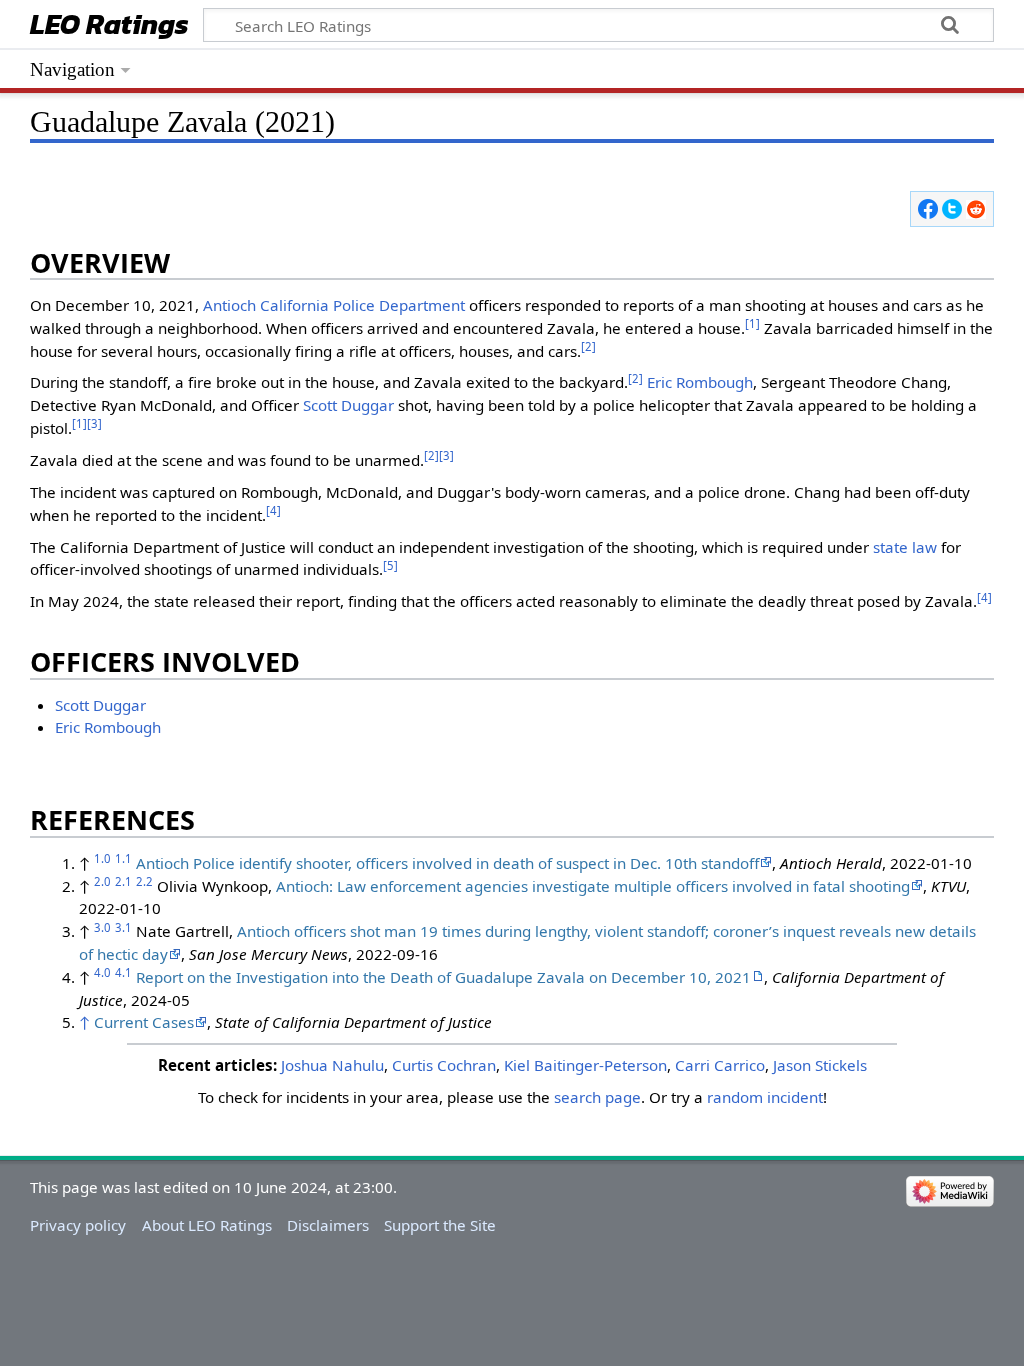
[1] (752, 323)
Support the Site (440, 1225)
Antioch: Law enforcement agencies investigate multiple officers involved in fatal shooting (593, 886)
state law (905, 547)
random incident (765, 1097)
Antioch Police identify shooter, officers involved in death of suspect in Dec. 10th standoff (447, 863)
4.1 (123, 972)
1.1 (123, 858)
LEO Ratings (109, 26)
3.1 (123, 927)
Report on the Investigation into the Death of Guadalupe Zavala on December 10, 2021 (443, 977)
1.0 (102, 858)
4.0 (102, 972)
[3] (94, 423)
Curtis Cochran (444, 1065)
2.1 (123, 881)
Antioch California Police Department (334, 305)
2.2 (144, 881)
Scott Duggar (348, 405)
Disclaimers (328, 1225)
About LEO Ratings (207, 1225)
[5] (390, 565)
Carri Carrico (720, 1065)
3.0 (102, 927)
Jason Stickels (820, 1065)
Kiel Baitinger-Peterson (585, 1065)
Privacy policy (78, 1225)
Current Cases (144, 1022)
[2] (588, 346)
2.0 (102, 881)
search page (597, 1097)
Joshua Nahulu (332, 1065)
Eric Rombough (700, 382)
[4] (273, 510)
